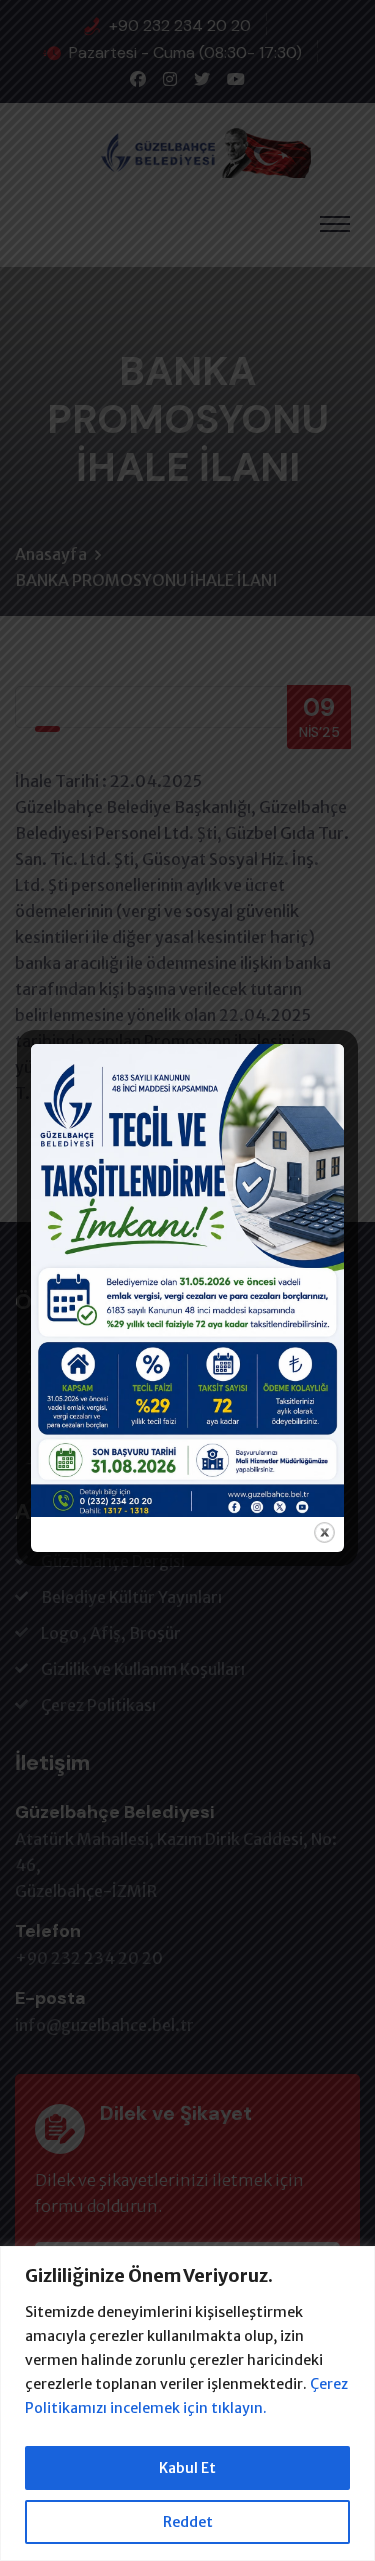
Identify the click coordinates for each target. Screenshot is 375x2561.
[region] (187, 2403)
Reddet (188, 2522)
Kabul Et (187, 2468)
